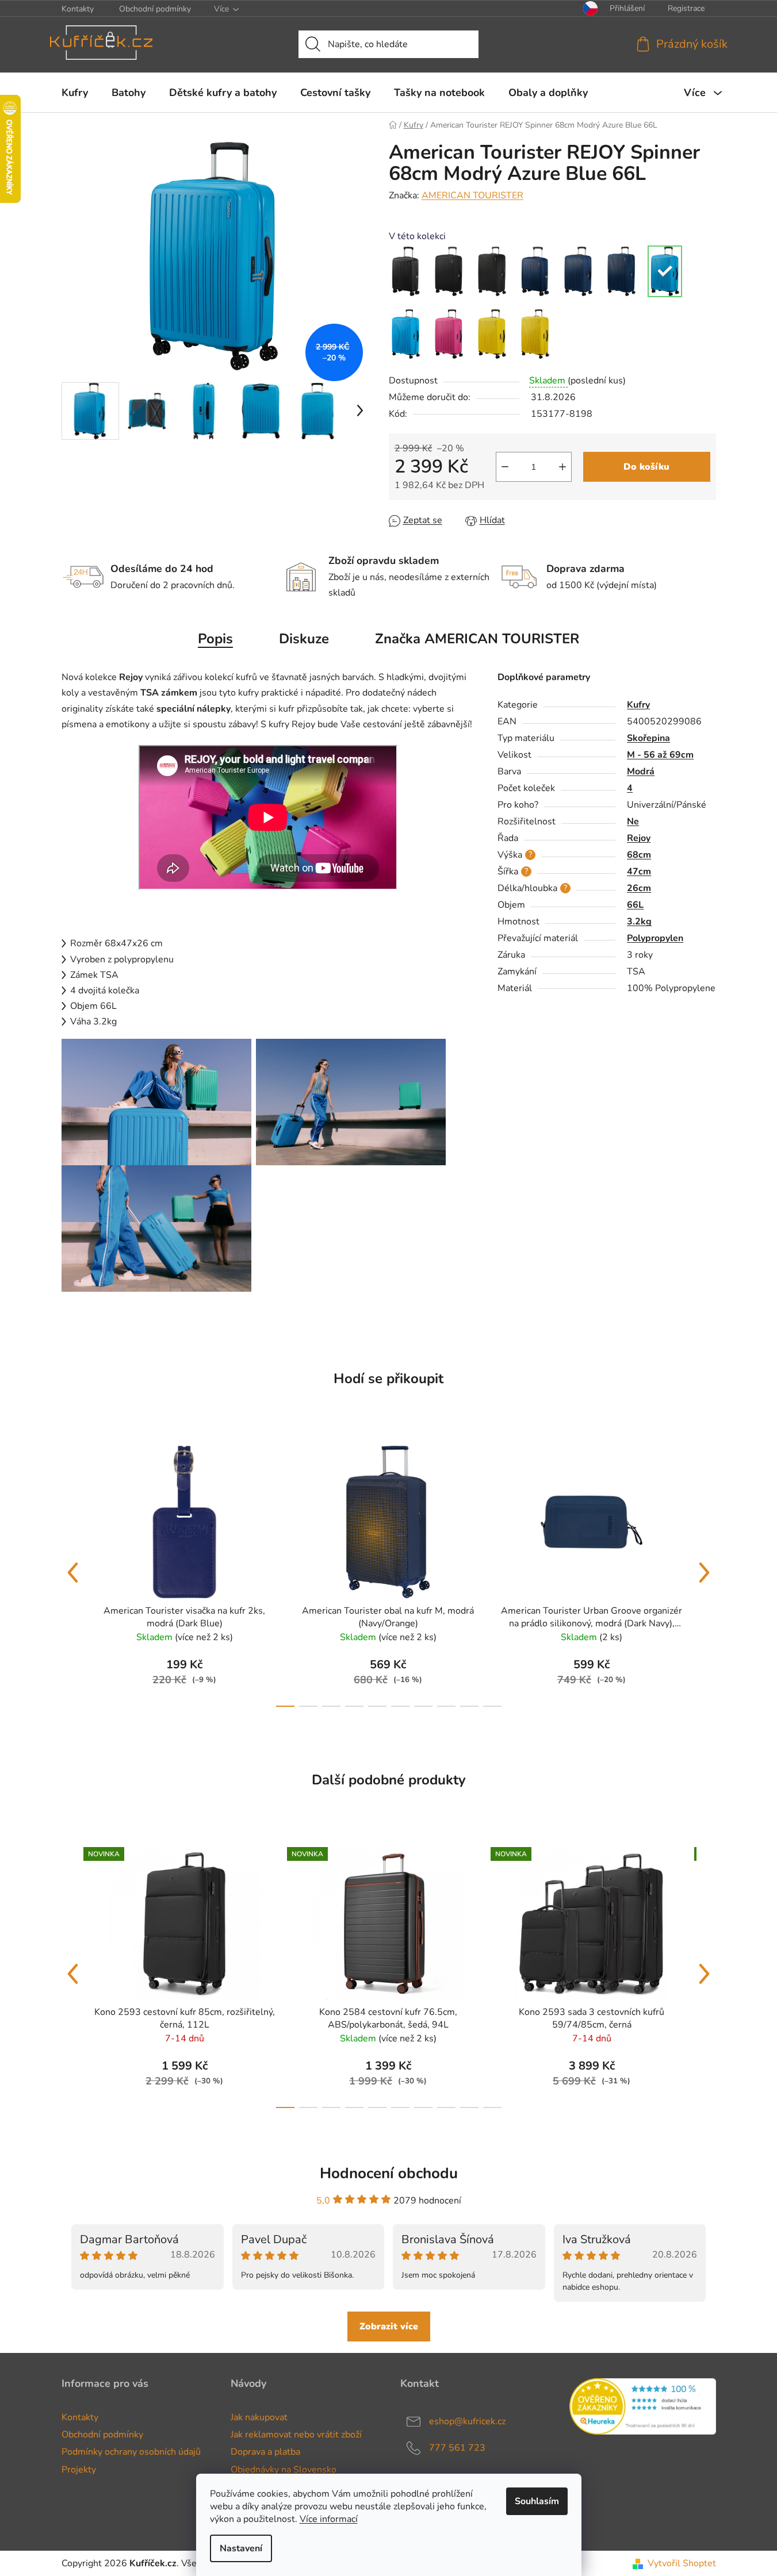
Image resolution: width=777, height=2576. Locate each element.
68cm (639, 855)
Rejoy (639, 838)
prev (73, 1573)
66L (635, 905)
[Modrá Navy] (535, 271)
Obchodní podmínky (155, 9)
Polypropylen (655, 938)
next (705, 1573)
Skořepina (648, 738)
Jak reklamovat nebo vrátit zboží (296, 2435)
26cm (639, 888)
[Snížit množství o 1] (505, 467)
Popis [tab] (215, 639)
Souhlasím (537, 2501)
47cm (639, 872)
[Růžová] (449, 334)
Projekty (79, 2470)
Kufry (638, 705)
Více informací (329, 2519)
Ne (633, 821)
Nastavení (241, 2548)
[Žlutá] (492, 334)
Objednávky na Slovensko (284, 2470)
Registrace (686, 8)
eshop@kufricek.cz (467, 2421)
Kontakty (78, 9)
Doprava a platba (265, 2452)
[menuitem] (75, 93)
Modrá (641, 771)
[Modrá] (665, 271)
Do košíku (646, 467)
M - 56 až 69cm (660, 755)
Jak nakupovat (259, 2417)
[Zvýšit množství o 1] (562, 467)
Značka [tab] (477, 639)
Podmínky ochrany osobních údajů (131, 2452)
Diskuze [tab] (304, 639)
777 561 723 (457, 2448)
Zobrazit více (389, 2327)
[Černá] (406, 271)
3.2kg (639, 922)
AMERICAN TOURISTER (472, 195)
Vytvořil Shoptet (682, 2563)
